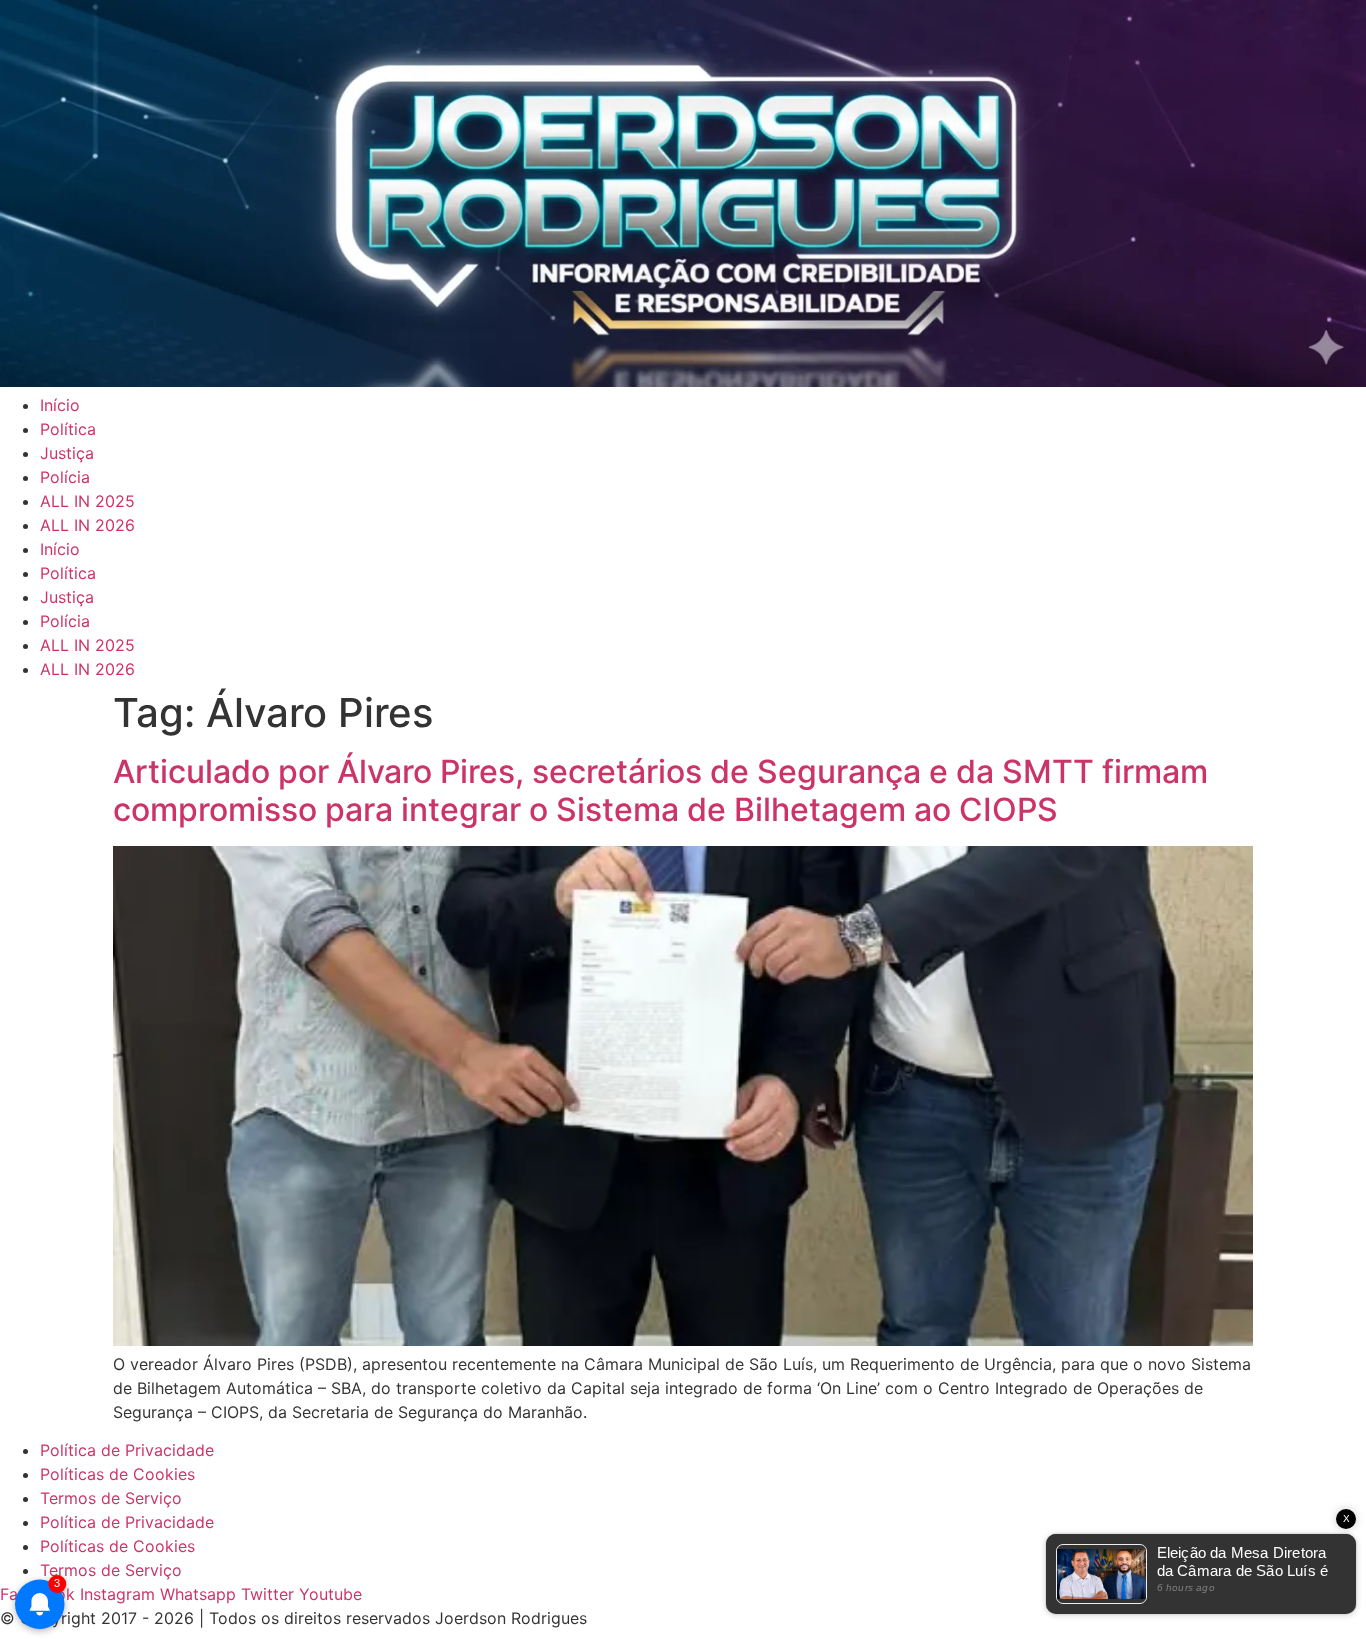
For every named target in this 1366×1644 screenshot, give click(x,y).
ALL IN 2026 (87, 525)
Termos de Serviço (111, 1498)
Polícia (65, 477)
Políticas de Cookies (117, 1474)
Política (68, 429)
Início (60, 405)
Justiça (67, 453)
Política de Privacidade (127, 1450)
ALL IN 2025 (87, 501)
